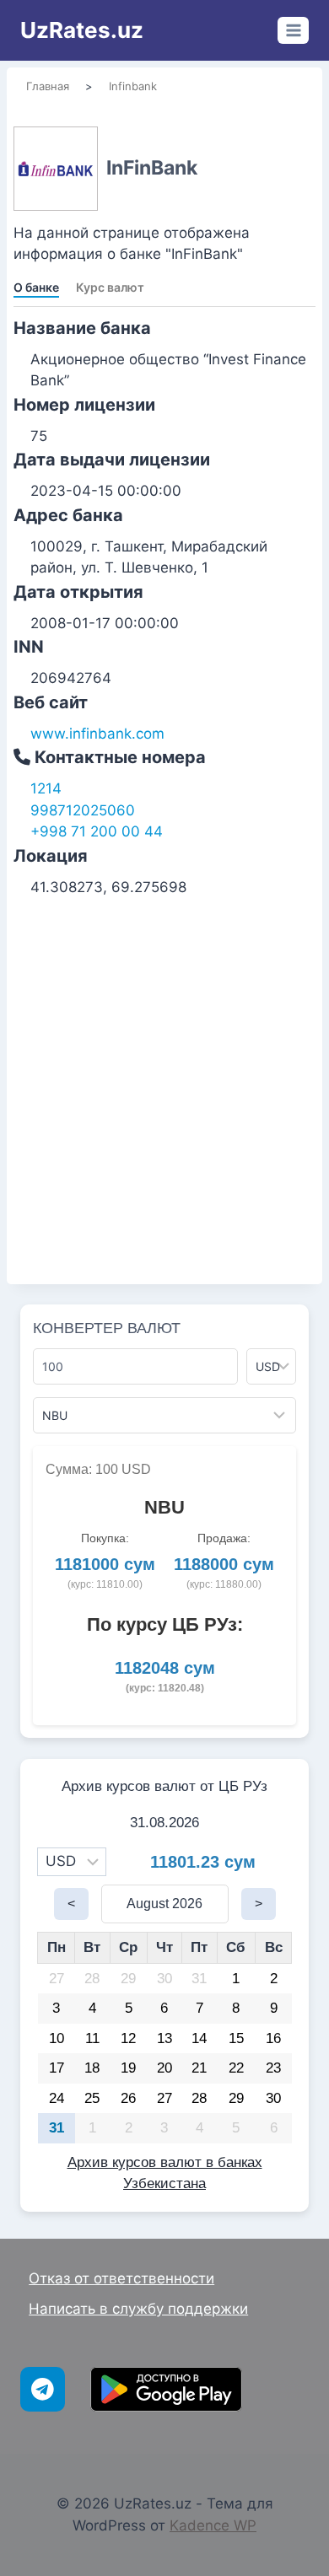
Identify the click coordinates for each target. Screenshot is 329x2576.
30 (164, 1979)
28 (92, 1979)
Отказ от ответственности (121, 2278)
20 (164, 2068)
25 (92, 2098)
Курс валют (110, 287)
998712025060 (83, 810)
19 (128, 2068)
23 (273, 2068)
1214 (46, 788)
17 (57, 2068)
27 (57, 1979)
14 (199, 2038)
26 (128, 2098)
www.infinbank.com (97, 734)
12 (128, 2038)
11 (92, 2038)
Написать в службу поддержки (138, 2309)
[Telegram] (43, 2389)
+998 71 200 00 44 (97, 831)
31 (199, 1979)
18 (92, 2068)
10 (57, 2038)
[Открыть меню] (293, 30)
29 (128, 1979)
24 (57, 2098)
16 (273, 2038)
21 (199, 2068)
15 (236, 2038)
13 (164, 2038)
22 (236, 2068)
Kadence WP (213, 2525)
